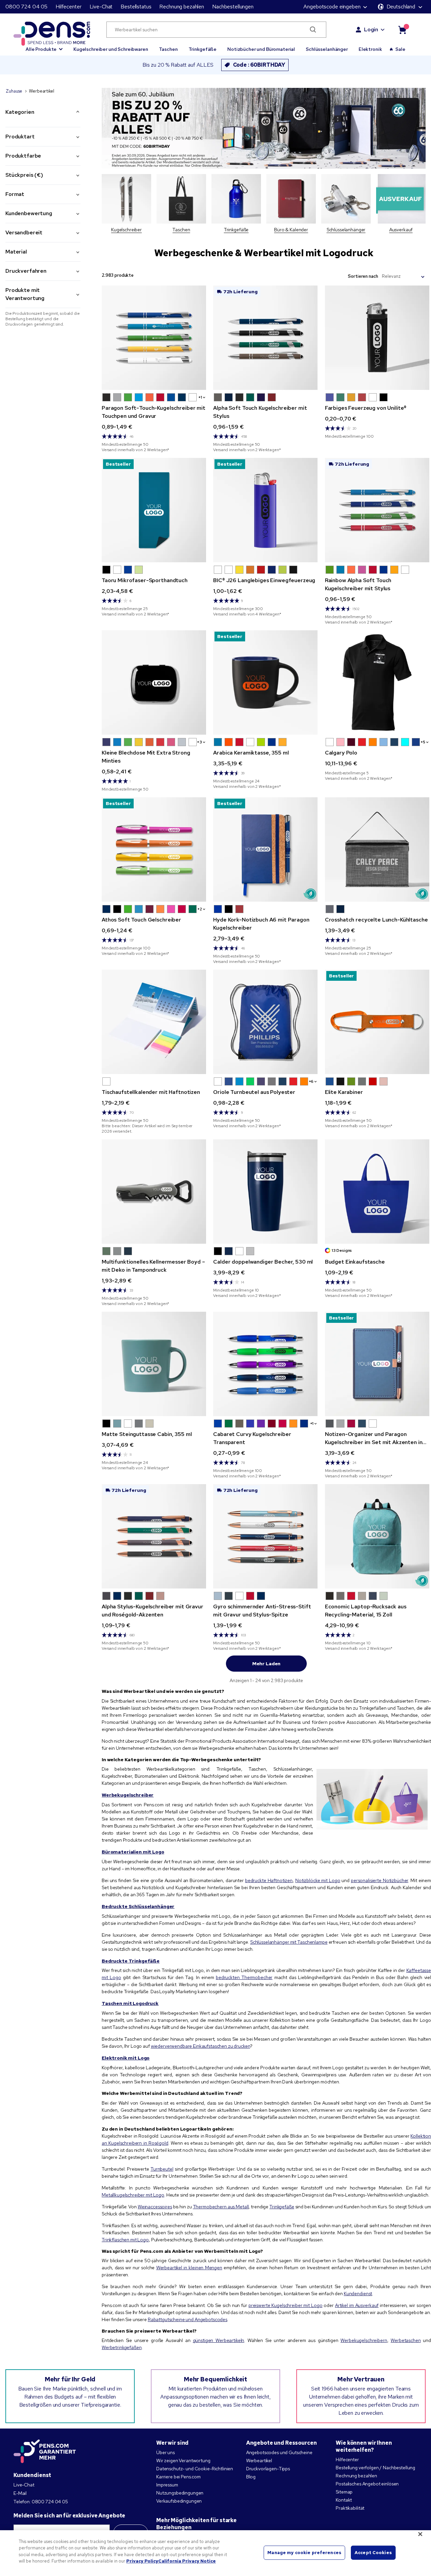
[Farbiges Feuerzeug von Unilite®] (377, 338)
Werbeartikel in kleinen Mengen (189, 2268)
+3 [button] (200, 742)
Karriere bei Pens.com (178, 2477)
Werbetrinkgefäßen (122, 2347)
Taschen (168, 49)
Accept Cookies (373, 2553)
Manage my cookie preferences (304, 2553)
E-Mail (20, 2493)
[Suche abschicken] (313, 30)
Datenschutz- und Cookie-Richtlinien (195, 2469)
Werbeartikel (259, 2461)
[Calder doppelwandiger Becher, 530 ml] (265, 1192)
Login (371, 29)
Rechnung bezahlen (182, 7)
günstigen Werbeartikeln (219, 2340)
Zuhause (14, 91)
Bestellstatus (136, 7)
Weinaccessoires (155, 2207)
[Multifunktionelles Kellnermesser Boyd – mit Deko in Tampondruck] (154, 1192)
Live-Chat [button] (101, 7)
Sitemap (344, 2492)
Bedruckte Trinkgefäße (131, 1961)
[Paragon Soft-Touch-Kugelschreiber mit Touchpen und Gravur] (154, 338)
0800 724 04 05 (26, 7)
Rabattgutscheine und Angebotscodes (188, 2319)
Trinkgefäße (203, 49)
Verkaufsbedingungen (179, 2501)
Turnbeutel (162, 2169)
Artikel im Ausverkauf (357, 2305)
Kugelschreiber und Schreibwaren (111, 49)
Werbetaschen (406, 2340)
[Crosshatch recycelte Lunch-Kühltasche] (377, 849)
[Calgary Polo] (377, 682)
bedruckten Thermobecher (244, 1977)
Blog (251, 2477)
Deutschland (401, 7)
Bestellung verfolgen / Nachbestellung (375, 2468)
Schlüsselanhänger (327, 49)
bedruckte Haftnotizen (269, 1880)
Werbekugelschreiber (128, 1795)
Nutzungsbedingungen (180, 2493)
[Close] (420, 2534)
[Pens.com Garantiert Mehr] (45, 2451)
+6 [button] (311, 1081)
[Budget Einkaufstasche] (377, 1192)
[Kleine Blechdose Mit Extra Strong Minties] (154, 682)
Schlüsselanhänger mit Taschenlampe (289, 1942)
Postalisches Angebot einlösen (367, 2484)
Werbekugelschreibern (364, 2340)
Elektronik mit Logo (126, 2058)
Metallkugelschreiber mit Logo (133, 2195)
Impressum (167, 2485)
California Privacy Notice (187, 2561)
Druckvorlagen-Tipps (268, 2469)
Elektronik (370, 49)
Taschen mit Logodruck (130, 2003)
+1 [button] (200, 397)
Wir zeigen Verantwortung (183, 2461)
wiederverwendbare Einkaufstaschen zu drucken (201, 2046)
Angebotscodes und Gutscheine (279, 2452)
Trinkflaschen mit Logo (125, 2240)
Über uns (165, 2452)
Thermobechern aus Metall (221, 2207)
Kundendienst (358, 2294)
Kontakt (344, 2500)
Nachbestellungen (233, 7)
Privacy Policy (142, 2561)
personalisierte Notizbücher (379, 1880)
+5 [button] (423, 742)
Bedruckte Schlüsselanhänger (138, 1906)
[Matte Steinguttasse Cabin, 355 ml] (154, 1364)
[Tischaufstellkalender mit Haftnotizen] (154, 1022)
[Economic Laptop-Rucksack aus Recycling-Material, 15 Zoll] (377, 1536)
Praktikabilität (350, 2508)
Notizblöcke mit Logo (318, 1880)
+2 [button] (200, 909)
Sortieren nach (363, 276)
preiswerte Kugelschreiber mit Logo (286, 2305)
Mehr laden (267, 1664)
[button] (44, 46)
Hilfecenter (68, 7)
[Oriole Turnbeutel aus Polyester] (265, 1022)
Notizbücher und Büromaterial (261, 49)
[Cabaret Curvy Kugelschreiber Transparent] (265, 1364)
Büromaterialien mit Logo (133, 1852)
